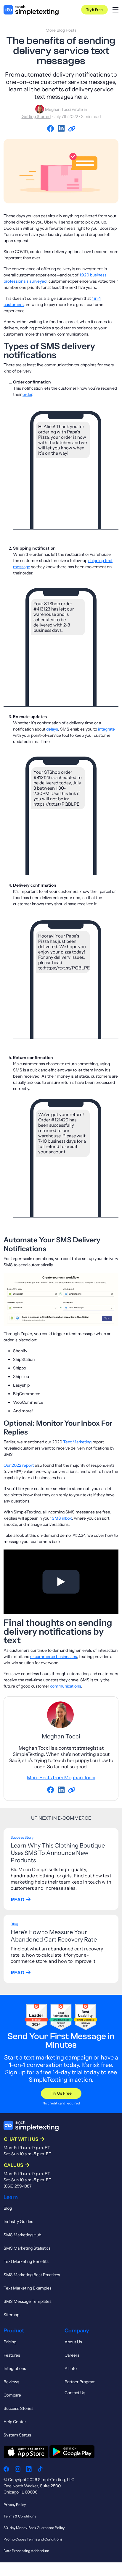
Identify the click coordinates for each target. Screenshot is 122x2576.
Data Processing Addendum (26, 2551)
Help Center (15, 2422)
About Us (73, 2342)
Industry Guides (18, 2222)
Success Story (22, 1837)
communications (66, 1686)
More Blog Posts (61, 30)
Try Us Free (61, 2093)
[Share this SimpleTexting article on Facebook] (52, 129)
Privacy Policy (15, 2505)
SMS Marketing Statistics (27, 2248)
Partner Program (80, 2382)
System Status (17, 2435)
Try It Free (94, 10)
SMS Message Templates (28, 2301)
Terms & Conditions (20, 2516)
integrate (106, 729)
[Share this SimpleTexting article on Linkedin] (62, 129)
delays (52, 729)
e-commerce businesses (54, 1657)
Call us (13, 2165)
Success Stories (19, 2408)
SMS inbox (61, 1518)
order (27, 394)
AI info (71, 2368)
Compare (12, 2395)
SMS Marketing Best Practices (32, 2275)
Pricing (10, 2342)
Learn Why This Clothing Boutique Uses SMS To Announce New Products (58, 1853)
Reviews (11, 2382)
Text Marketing (77, 1442)
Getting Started (36, 116)
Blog (14, 1924)
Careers (72, 2355)
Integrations (15, 2368)
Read (18, 1900)
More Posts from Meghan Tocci (61, 1777)
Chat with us (21, 2139)
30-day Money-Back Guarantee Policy (34, 2528)
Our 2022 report (19, 1465)
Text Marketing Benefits (26, 2261)
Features (12, 2355)
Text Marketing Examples (28, 2288)
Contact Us (75, 2393)
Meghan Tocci (58, 109)
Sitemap (11, 2315)
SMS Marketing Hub (22, 2235)
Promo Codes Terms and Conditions (33, 2539)
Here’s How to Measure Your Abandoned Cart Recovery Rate (54, 1936)
